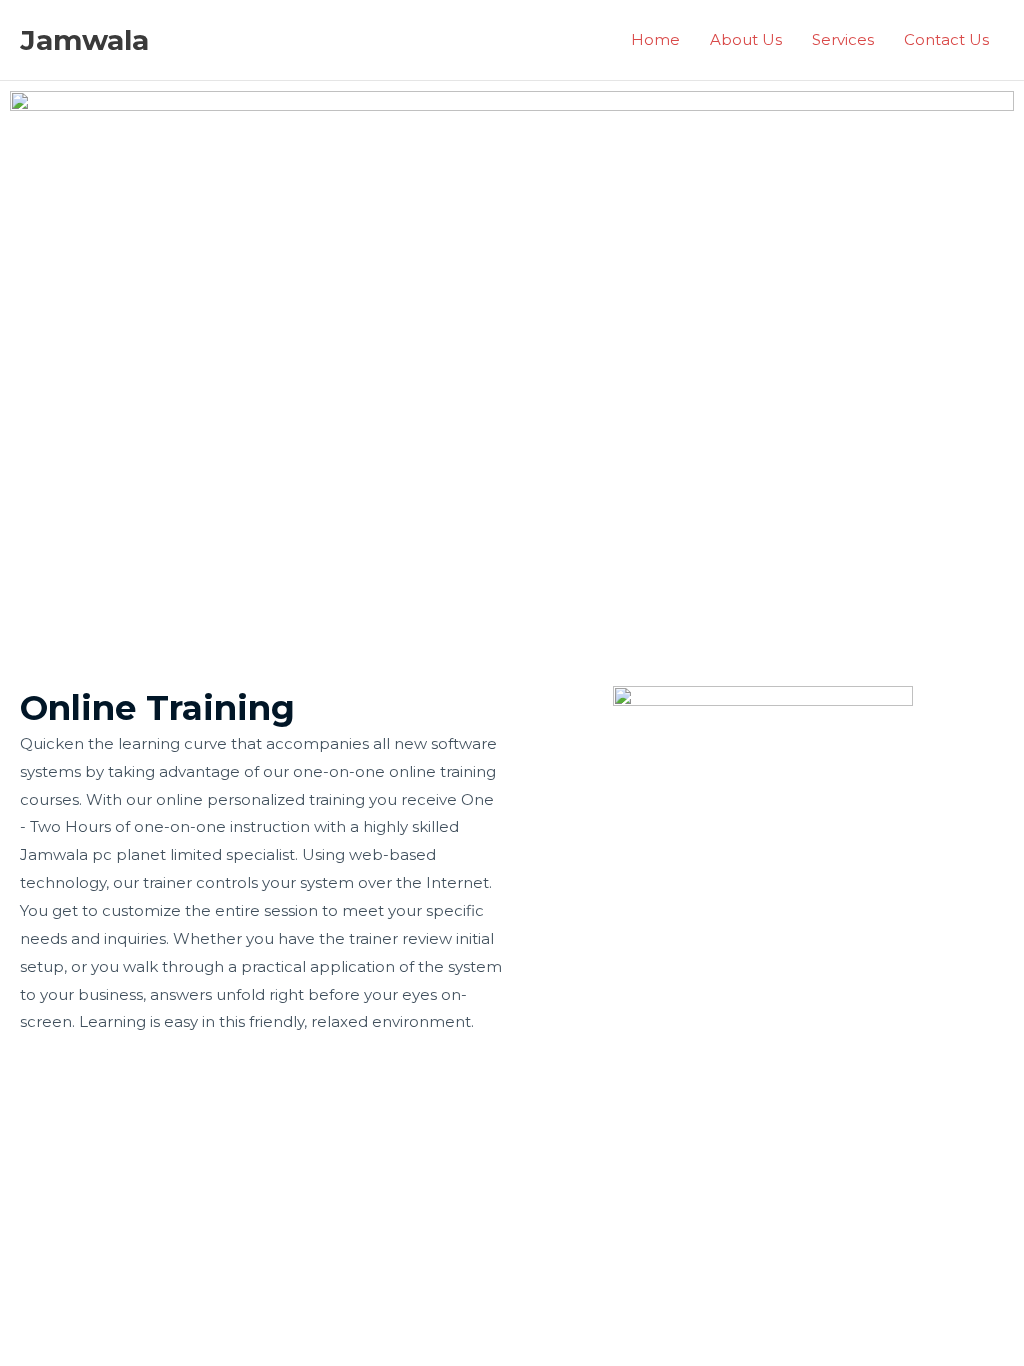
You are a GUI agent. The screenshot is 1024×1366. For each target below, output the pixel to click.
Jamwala (84, 40)
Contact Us (946, 39)
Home (655, 39)
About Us (746, 39)
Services (843, 39)
